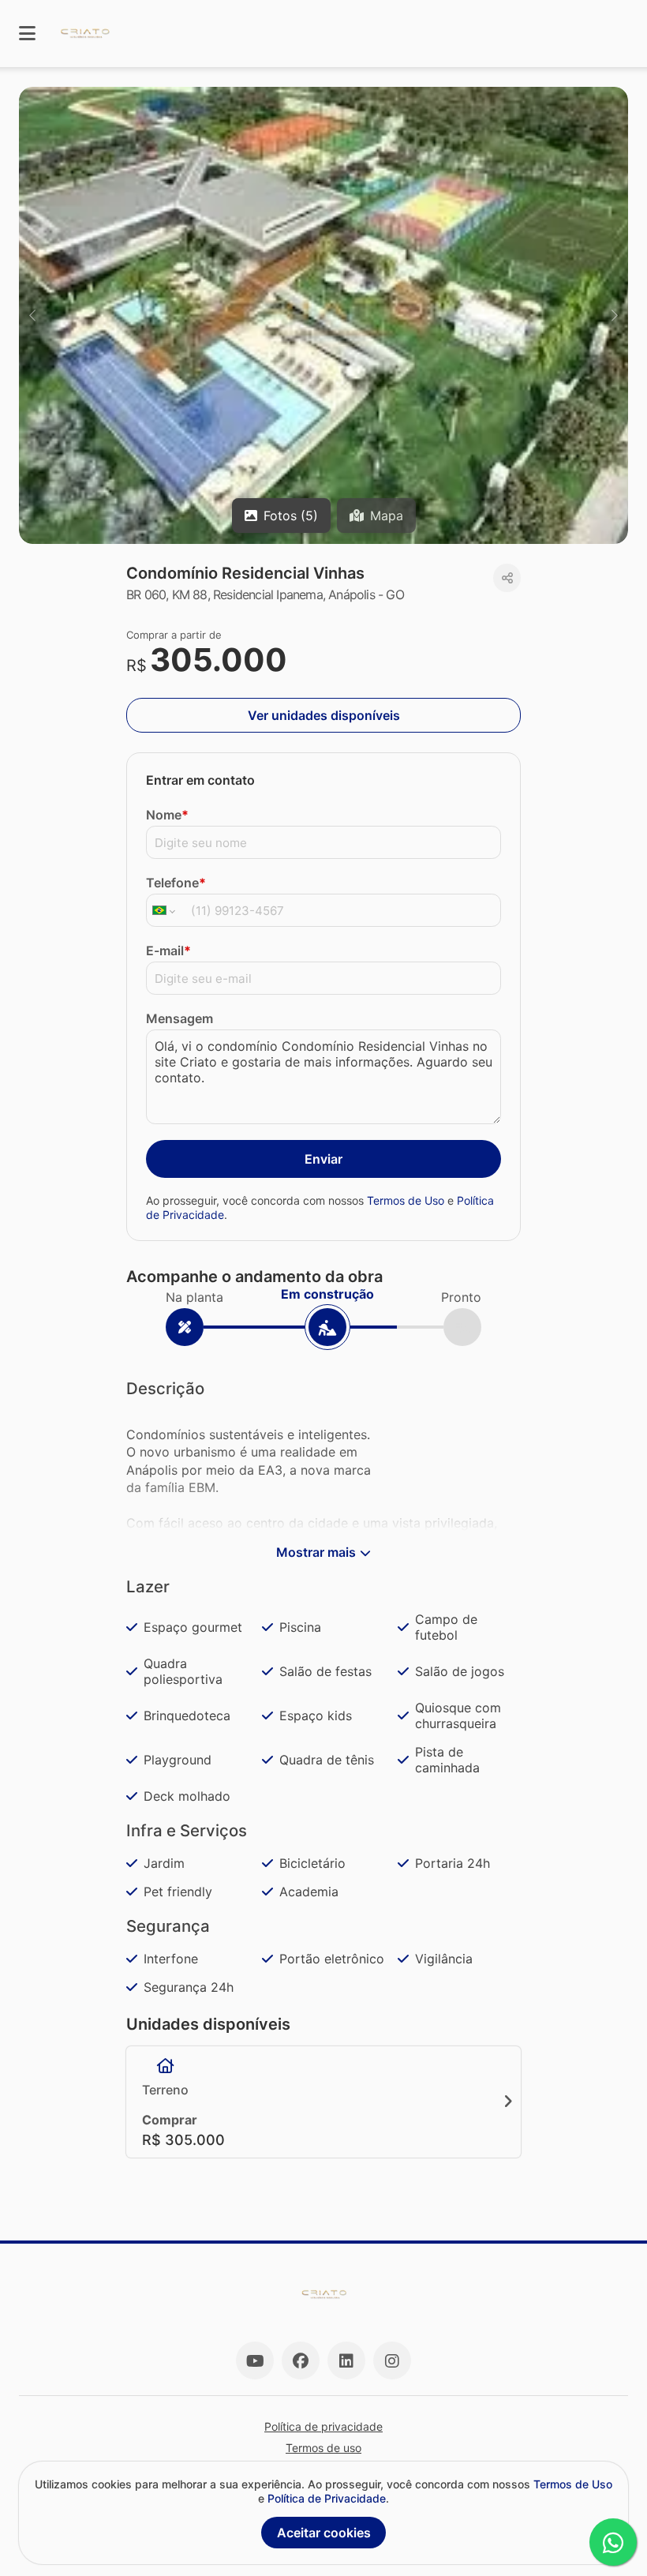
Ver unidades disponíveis (324, 715)
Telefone (176, 883)
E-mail (168, 951)
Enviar (323, 1159)
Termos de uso (323, 2448)
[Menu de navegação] (27, 34)
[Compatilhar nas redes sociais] (507, 578)
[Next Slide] (615, 315)
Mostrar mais (316, 1552)
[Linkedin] (346, 2360)
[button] (323, 315)
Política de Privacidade (327, 2498)
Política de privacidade (323, 2426)
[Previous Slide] (32, 315)
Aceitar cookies (324, 2533)
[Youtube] (255, 2360)
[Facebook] (301, 2360)
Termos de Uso (406, 1200)
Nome (167, 815)
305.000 (219, 660)
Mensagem (180, 1018)
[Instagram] (392, 2360)
